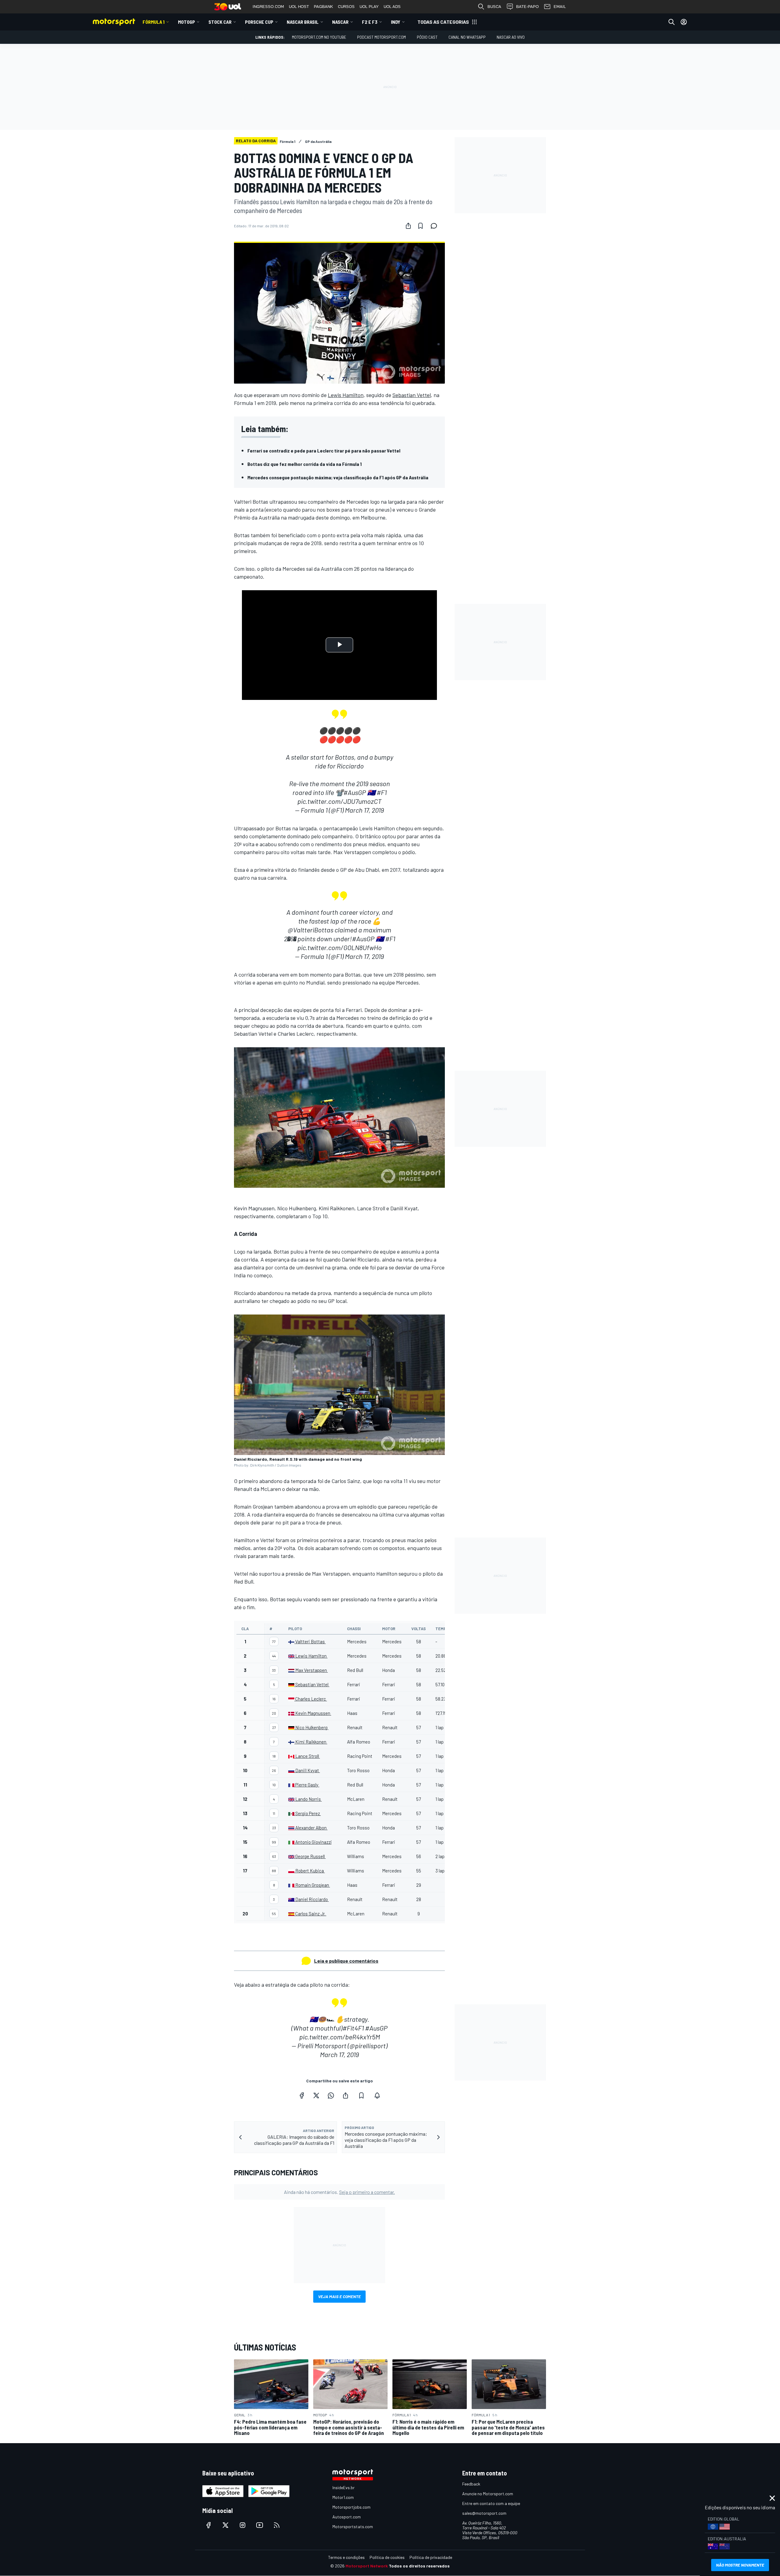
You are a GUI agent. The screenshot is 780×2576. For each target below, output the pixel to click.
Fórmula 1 (154, 22)
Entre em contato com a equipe (491, 2503)
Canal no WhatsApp (467, 37)
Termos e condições (346, 2557)
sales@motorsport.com (484, 2513)
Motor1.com (343, 2497)
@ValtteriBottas (310, 930)
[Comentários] (436, 226)
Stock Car (220, 22)
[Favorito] (420, 226)
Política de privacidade (431, 2557)
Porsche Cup (259, 22)
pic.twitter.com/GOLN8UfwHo (340, 947)
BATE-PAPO (527, 7)
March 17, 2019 (364, 810)
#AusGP (355, 792)
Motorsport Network (367, 2566)
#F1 (382, 792)
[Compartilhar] (408, 226)
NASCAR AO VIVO (511, 37)
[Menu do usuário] (684, 22)
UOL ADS (392, 7)
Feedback (471, 2484)
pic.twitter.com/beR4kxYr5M (340, 2037)
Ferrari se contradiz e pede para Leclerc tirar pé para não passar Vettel (324, 451)
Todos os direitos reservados (419, 2566)
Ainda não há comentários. (339, 2192)
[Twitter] (316, 2095)
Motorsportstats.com (353, 2526)
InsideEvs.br (344, 2487)
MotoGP (186, 22)
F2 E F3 (370, 22)
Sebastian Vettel (412, 395)
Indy (396, 22)
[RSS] (277, 2525)
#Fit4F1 (353, 2028)
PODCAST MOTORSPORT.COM (381, 37)
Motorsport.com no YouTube (319, 37)
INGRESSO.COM (268, 7)
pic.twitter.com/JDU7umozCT (339, 801)
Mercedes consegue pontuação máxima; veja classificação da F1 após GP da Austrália (338, 477)
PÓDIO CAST (427, 37)
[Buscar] (672, 22)
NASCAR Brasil (303, 22)
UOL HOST (299, 7)
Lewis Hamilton (346, 395)
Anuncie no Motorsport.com (488, 2494)
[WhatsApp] (331, 2095)
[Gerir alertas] (377, 2095)
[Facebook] (302, 2095)
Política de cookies (387, 2557)
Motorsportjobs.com (351, 2507)
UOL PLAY (369, 7)
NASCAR (340, 22)
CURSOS (346, 7)
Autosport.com (347, 2517)
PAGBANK (323, 7)
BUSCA (494, 7)
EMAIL (560, 7)
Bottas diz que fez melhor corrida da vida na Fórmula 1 (305, 464)
